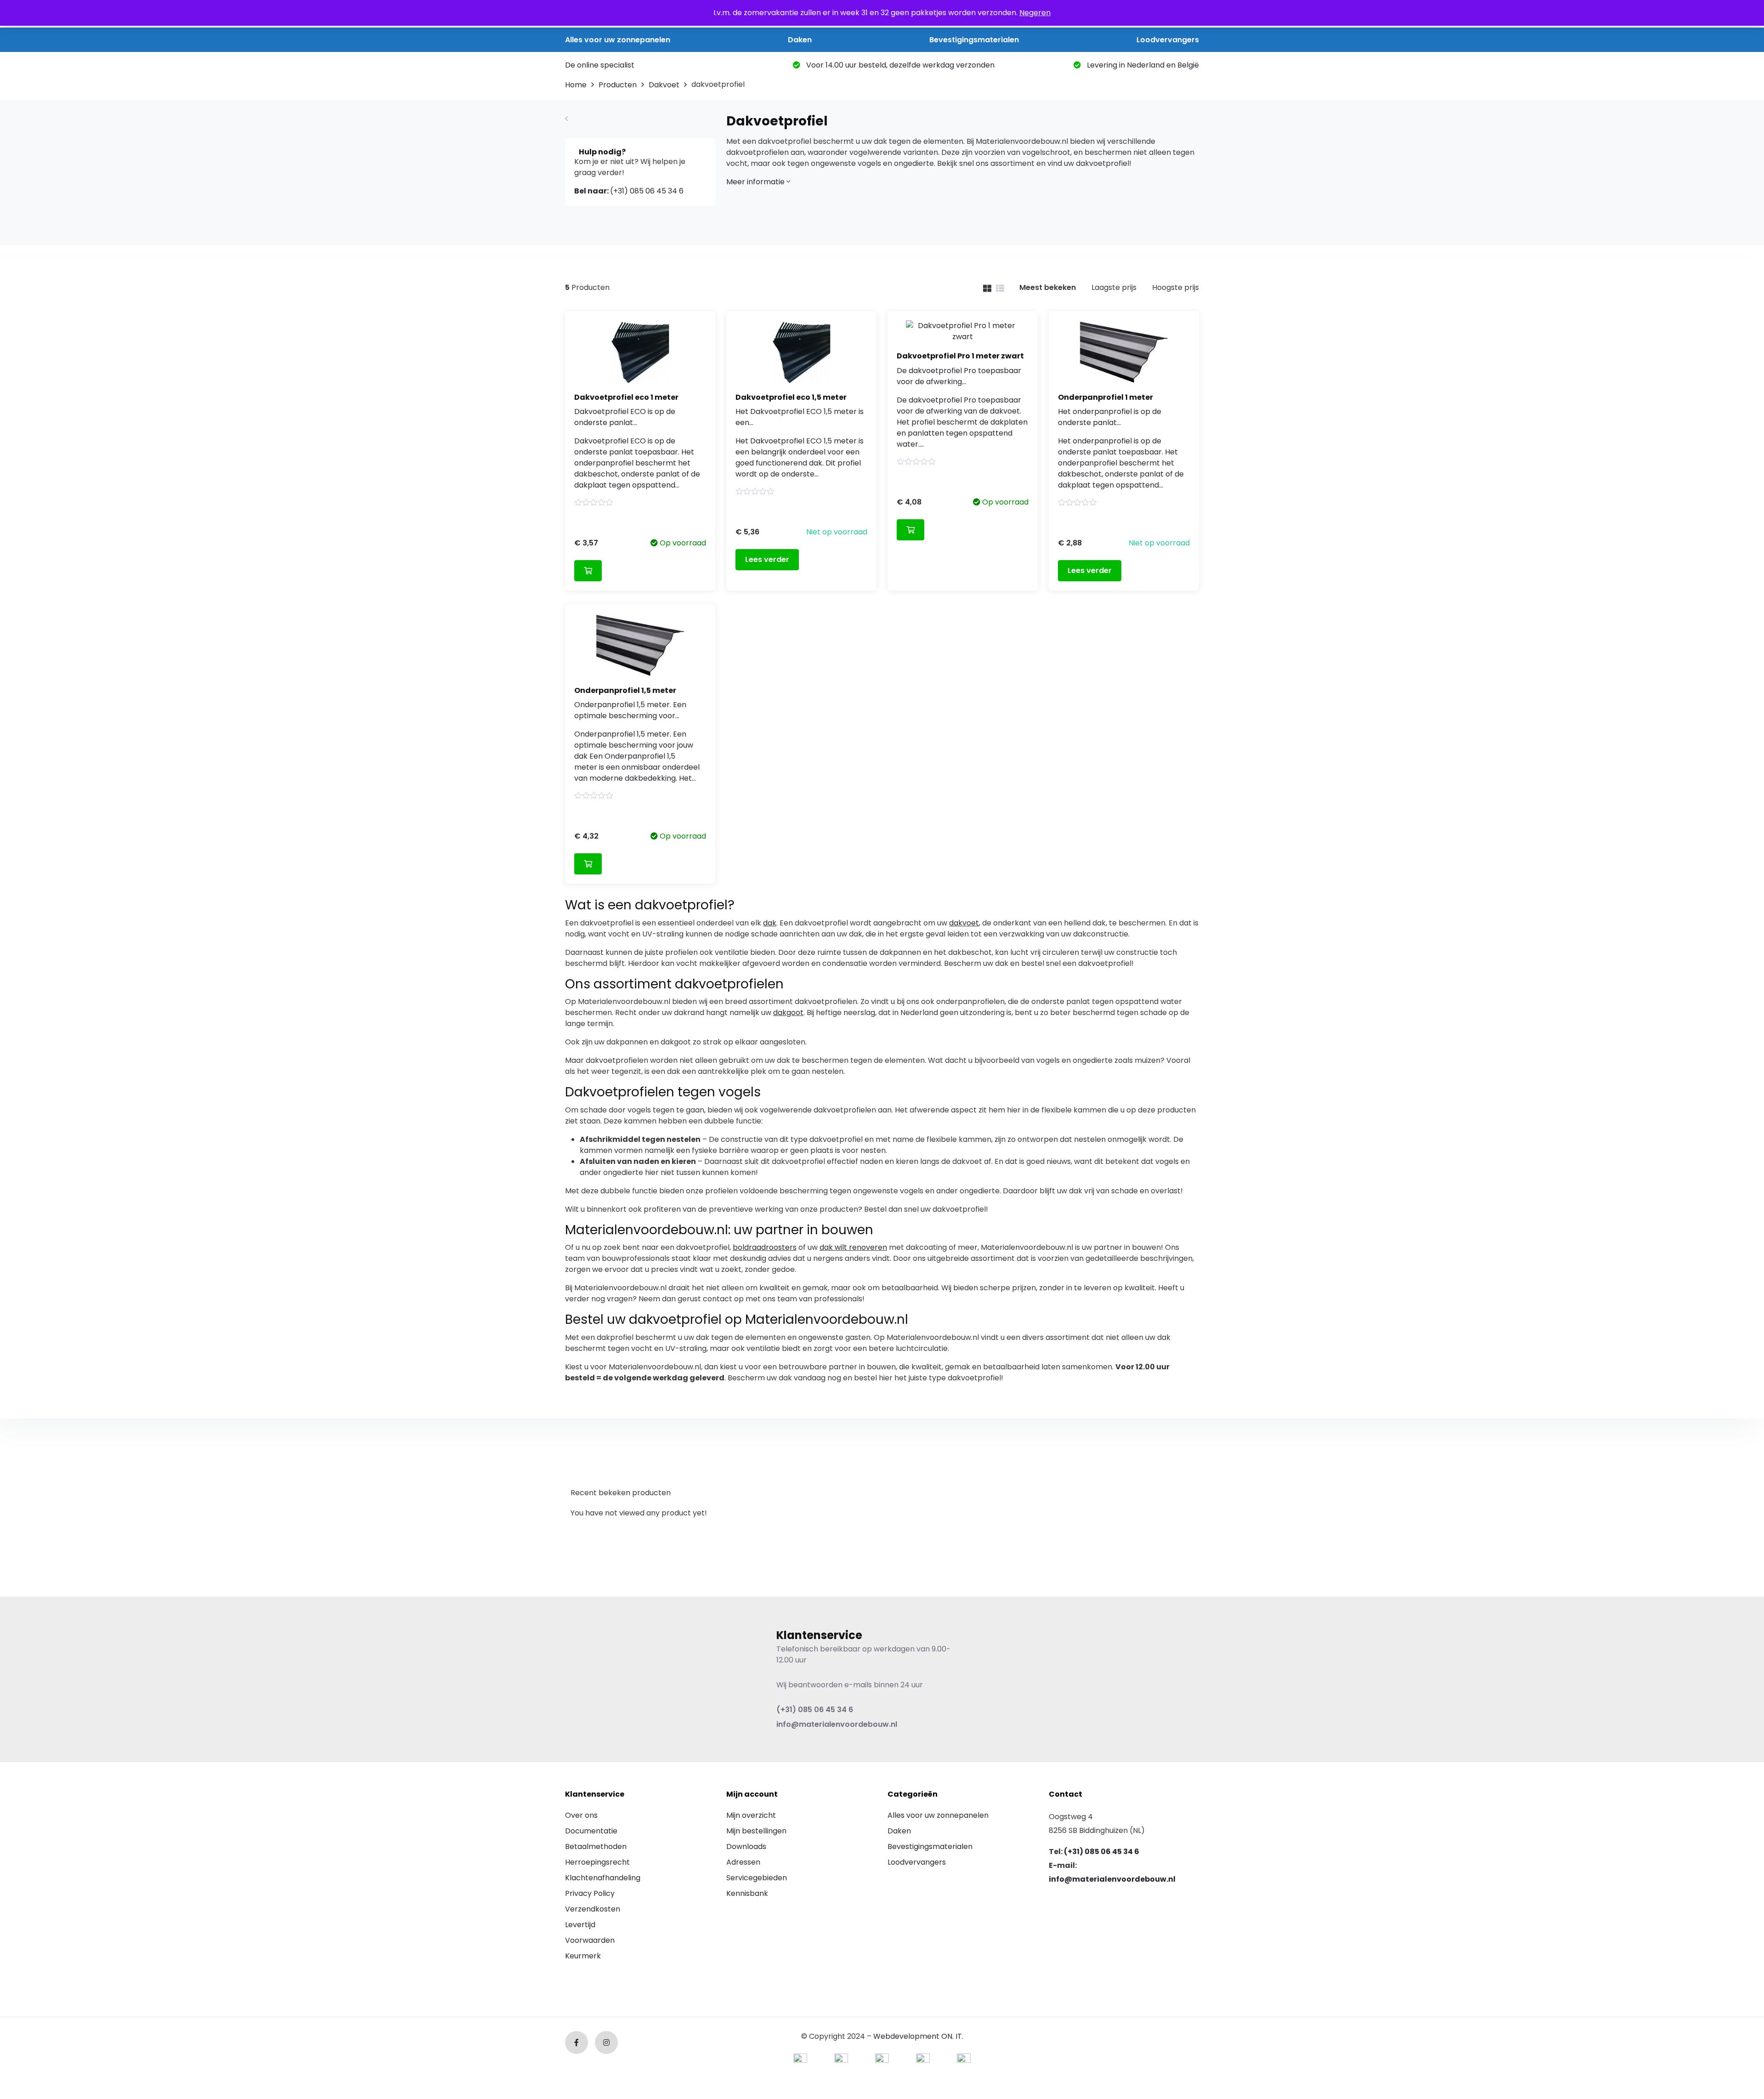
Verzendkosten (593, 1909)
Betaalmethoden (596, 1847)
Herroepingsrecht (597, 1862)
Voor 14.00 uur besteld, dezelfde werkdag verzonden (899, 65)
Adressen (743, 1862)
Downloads (746, 1847)
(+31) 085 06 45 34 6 (629, 191)
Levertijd (580, 1925)
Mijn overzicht (751, 1815)
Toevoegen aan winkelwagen (588, 571)
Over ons (581, 1815)
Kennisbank (747, 1893)
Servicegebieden (757, 1878)
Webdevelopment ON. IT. (918, 2036)
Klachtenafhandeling (603, 1878)
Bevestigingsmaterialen (974, 40)
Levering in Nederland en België (1142, 65)
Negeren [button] (1035, 13)
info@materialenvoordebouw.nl (837, 1724)
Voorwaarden (590, 1940)
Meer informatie (756, 182)
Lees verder (767, 559)
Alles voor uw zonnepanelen (618, 40)
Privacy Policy (590, 1893)
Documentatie (591, 1831)
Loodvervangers (1168, 40)
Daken (800, 40)
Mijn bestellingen (756, 1831)
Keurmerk (583, 1956)
